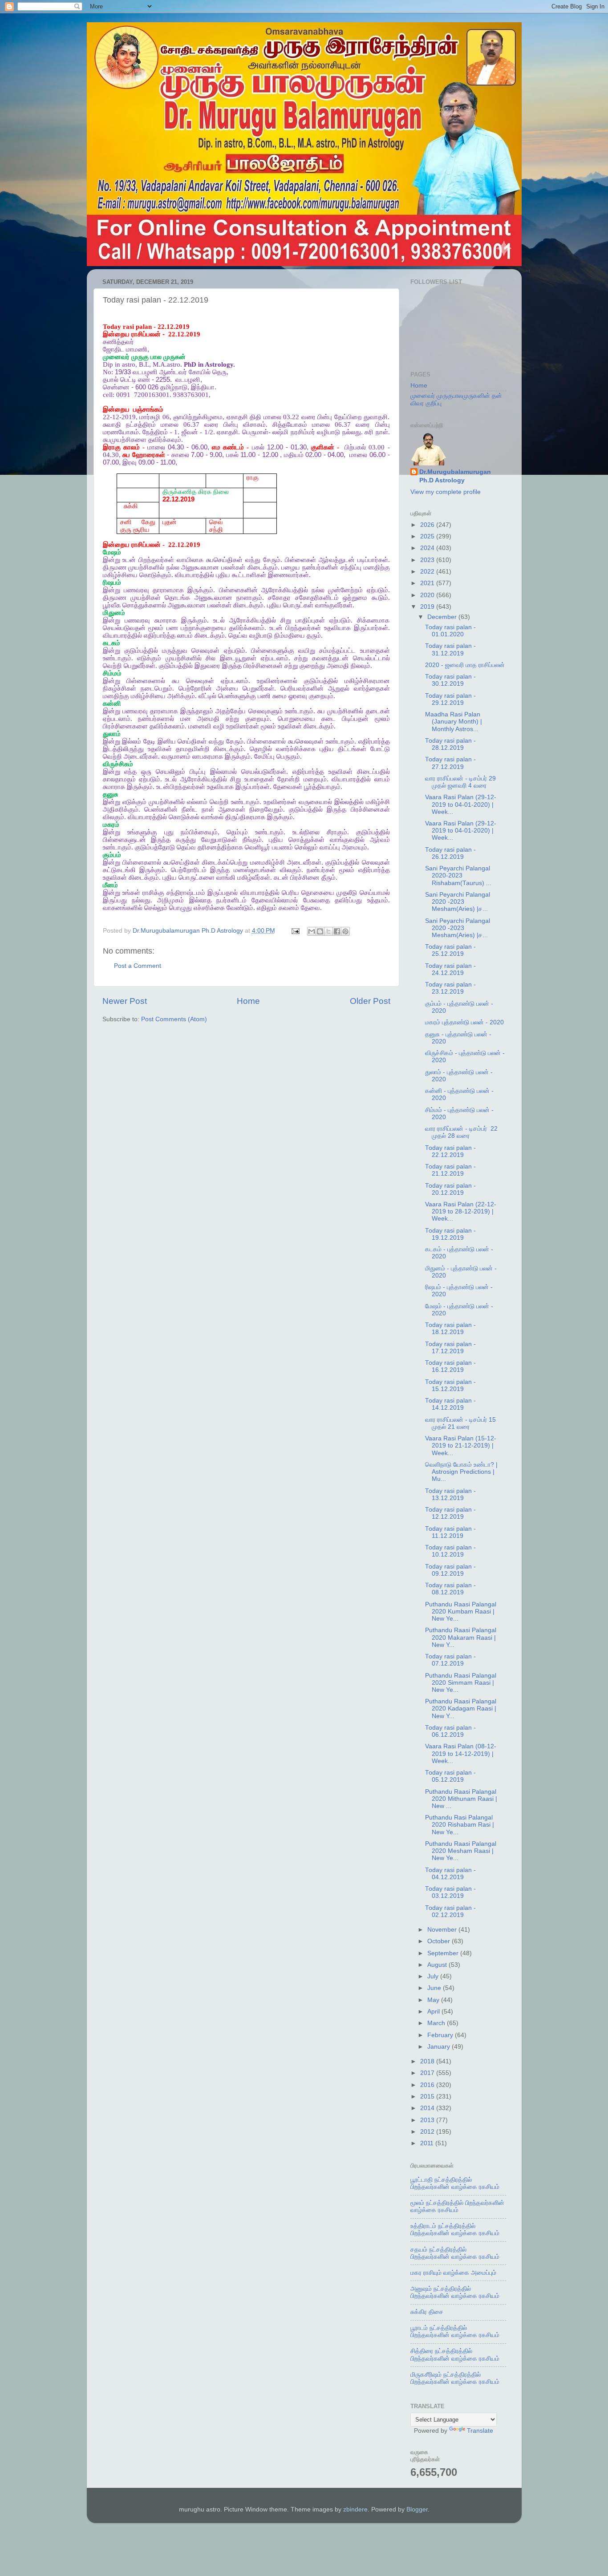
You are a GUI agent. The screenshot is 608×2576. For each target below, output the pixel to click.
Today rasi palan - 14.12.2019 (450, 1404)
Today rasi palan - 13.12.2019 (450, 1494)
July (434, 1976)
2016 (428, 2085)
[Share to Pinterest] (345, 931)
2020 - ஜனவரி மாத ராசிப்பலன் (465, 665)
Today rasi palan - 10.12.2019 (450, 1551)
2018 (428, 2061)
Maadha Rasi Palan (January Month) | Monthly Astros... (454, 722)
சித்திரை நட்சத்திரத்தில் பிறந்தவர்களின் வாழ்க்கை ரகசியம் (455, 2355)
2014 (428, 2108)
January (440, 2047)
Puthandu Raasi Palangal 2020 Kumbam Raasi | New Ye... (461, 1612)
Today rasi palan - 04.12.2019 (450, 1874)
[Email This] (312, 931)
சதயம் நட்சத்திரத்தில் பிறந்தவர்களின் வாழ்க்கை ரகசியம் (455, 2253)
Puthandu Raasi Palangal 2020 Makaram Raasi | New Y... (461, 1637)
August (438, 1965)
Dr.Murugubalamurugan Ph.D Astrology (455, 476)
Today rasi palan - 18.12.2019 (450, 1328)
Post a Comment (138, 966)
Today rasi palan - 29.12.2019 (450, 699)
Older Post (370, 1001)
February (441, 2035)
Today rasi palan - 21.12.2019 (450, 1170)
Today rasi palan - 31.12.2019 (450, 649)
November (443, 1930)
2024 (428, 548)
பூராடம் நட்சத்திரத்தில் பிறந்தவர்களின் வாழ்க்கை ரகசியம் (455, 2331)
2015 (428, 2097)
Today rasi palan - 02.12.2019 (450, 1911)
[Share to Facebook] (337, 931)
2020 (428, 595)
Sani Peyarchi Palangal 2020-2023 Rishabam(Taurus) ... (458, 876)
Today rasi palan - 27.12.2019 (450, 763)
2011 (428, 2143)
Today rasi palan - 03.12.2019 (450, 1892)
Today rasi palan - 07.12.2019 (450, 1660)
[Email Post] (295, 931)
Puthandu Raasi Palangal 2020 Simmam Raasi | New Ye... (461, 1683)
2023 (428, 560)
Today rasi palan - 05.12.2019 (450, 1776)
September (444, 1953)
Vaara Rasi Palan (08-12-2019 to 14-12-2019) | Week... (461, 1753)
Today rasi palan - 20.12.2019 (450, 1189)
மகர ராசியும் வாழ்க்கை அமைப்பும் (453, 2273)
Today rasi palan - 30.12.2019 (450, 680)
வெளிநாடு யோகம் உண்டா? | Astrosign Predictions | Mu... (461, 1472)
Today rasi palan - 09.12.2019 (450, 1570)
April (434, 2012)
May (434, 2000)
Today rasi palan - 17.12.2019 (450, 1348)
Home (248, 1001)
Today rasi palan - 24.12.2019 (450, 969)
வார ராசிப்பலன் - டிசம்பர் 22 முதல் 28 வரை (461, 1132)
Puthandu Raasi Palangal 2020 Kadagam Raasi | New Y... (461, 1709)
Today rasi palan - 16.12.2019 (450, 1366)
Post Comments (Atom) (174, 1019)
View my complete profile (446, 492)
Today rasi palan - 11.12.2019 (450, 1532)
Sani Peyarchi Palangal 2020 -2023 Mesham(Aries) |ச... (458, 902)
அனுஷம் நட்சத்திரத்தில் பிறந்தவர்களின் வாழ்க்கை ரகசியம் (455, 2292)
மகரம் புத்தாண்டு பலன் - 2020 (464, 1022)
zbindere (355, 2509)
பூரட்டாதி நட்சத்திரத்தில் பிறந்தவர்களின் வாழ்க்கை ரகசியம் (455, 2183)
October (440, 1941)
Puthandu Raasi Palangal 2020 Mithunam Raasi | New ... (461, 1799)
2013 (428, 2120)
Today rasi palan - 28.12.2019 (450, 744)
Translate (480, 2431)
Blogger (417, 2509)
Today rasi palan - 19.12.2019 (450, 1234)
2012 (428, 2132)
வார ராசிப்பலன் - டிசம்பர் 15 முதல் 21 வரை (460, 1423)
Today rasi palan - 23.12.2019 (450, 988)
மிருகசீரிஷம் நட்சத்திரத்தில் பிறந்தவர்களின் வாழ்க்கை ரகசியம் (455, 2378)
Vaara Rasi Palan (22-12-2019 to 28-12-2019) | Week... (461, 1211)
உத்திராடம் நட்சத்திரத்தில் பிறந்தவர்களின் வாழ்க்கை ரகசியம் (455, 2230)
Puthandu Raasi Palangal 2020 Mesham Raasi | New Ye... (461, 1851)
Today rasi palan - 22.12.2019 (450, 1151)
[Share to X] (328, 931)
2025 (428, 536)
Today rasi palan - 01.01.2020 (450, 631)
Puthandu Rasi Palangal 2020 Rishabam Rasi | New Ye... (460, 1825)
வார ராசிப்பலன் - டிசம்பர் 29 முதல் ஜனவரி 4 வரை (460, 782)
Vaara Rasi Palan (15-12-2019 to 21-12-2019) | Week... (461, 1446)
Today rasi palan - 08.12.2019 (450, 1589)
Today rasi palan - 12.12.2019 (450, 1513)
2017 (428, 2073)
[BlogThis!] (320, 931)
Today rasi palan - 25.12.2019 (450, 950)
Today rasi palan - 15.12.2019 (450, 1385)
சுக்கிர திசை (427, 2312)
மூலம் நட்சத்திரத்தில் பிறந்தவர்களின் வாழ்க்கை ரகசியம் (457, 2206)
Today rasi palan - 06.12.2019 (450, 1731)
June (435, 1988)
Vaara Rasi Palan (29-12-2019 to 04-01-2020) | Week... (461, 804)
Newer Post (125, 1001)
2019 (428, 607)
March (437, 2023)
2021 (428, 583)
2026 (428, 525)
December (443, 617)
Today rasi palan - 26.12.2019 (450, 853)
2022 (428, 572)
